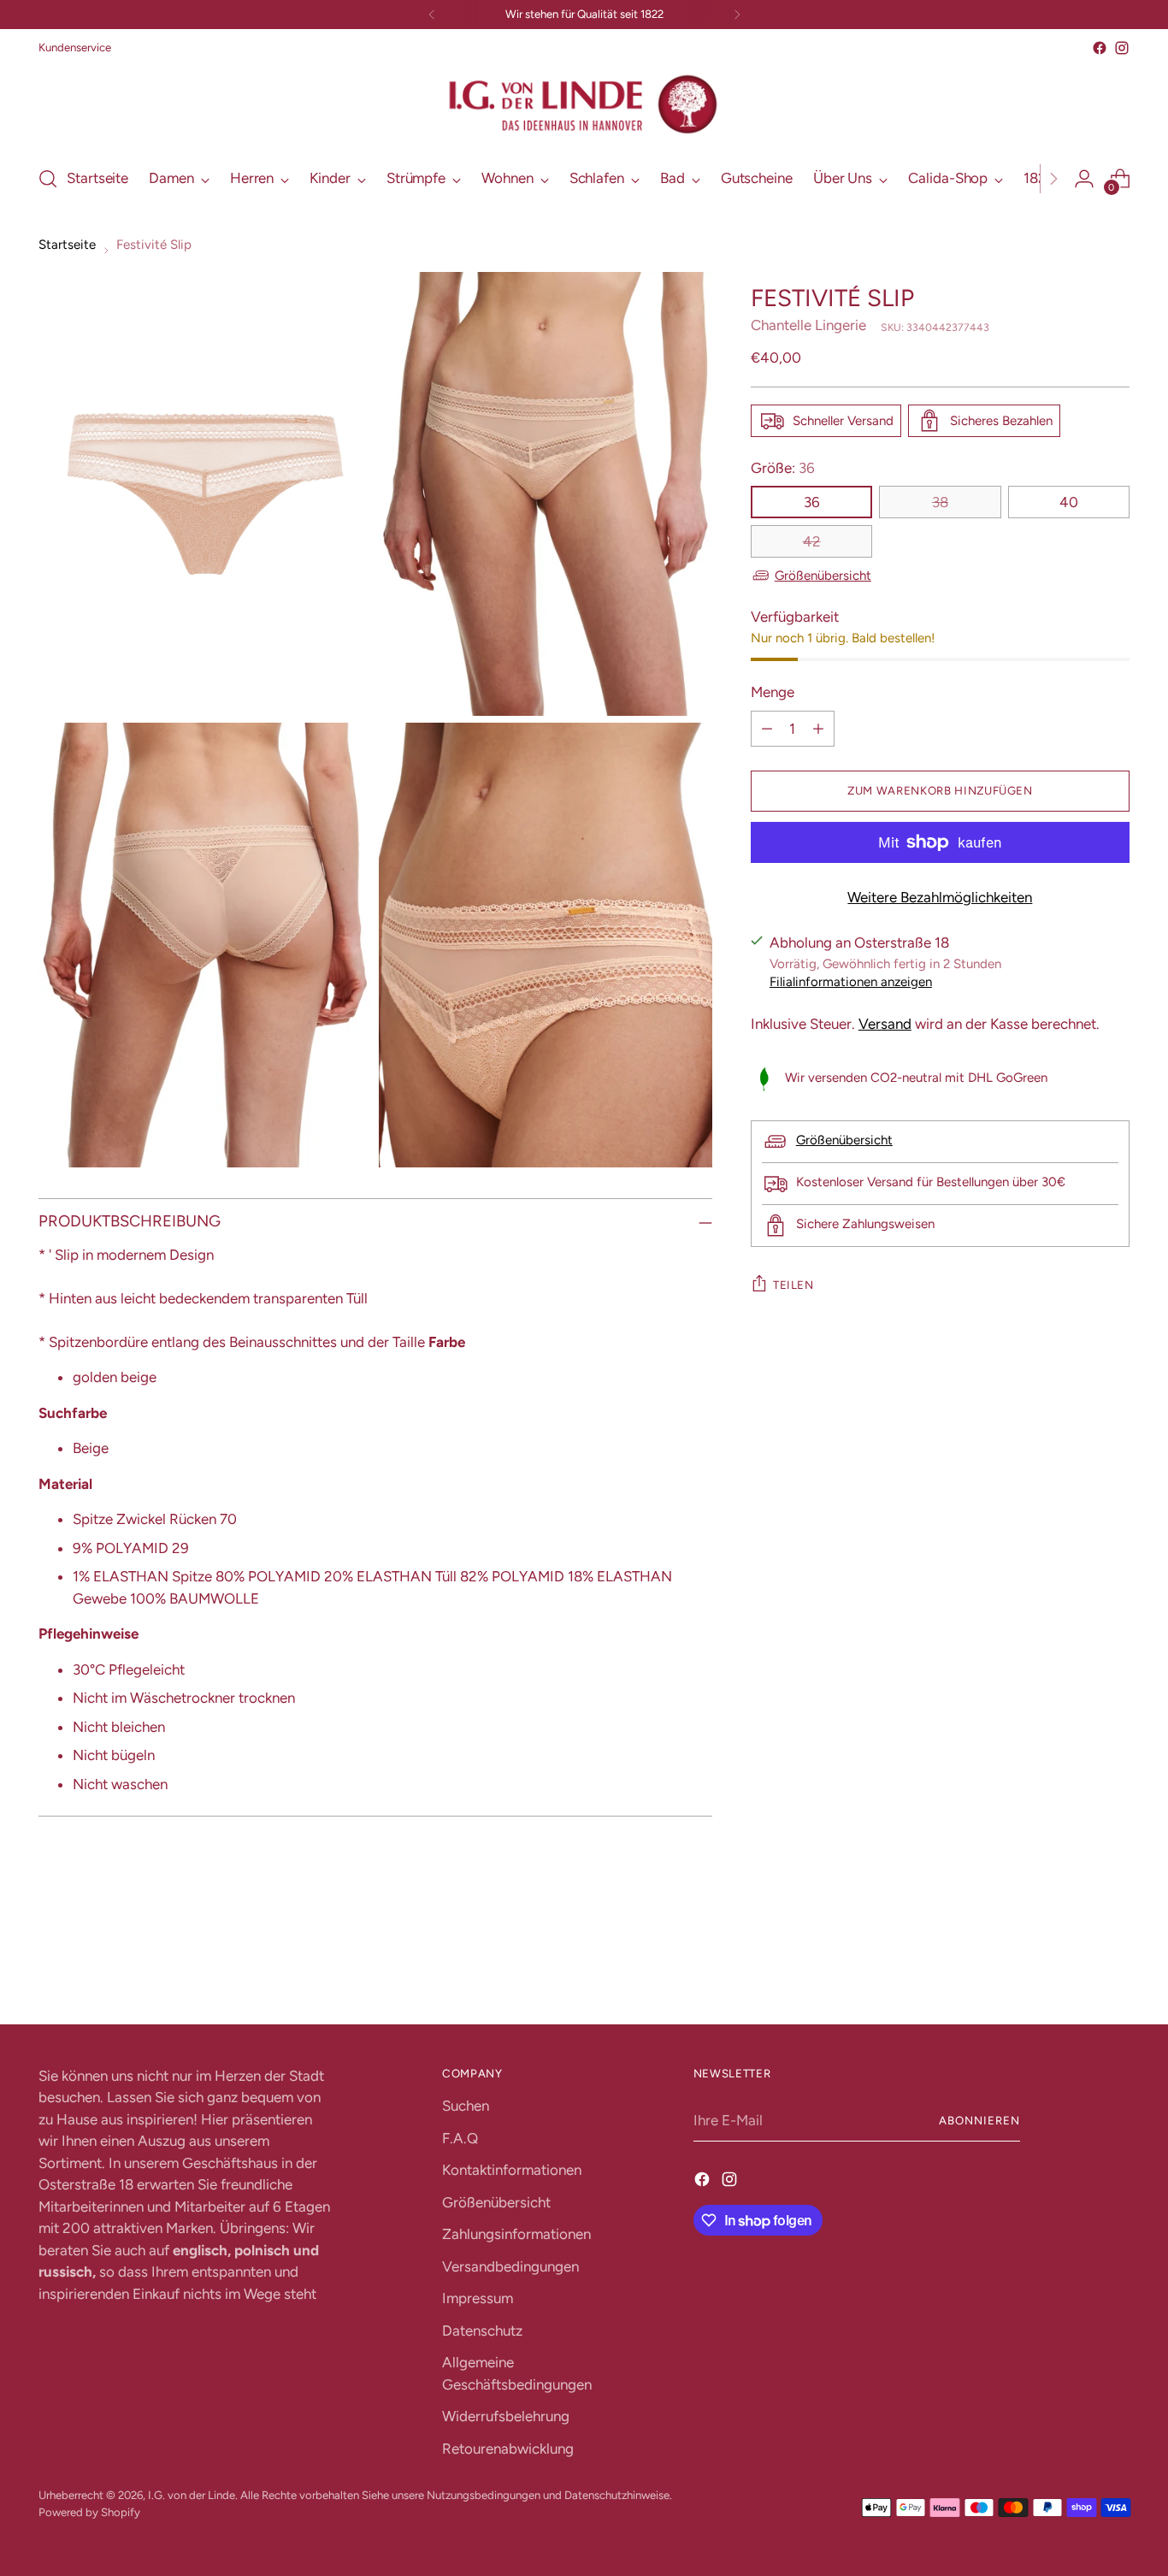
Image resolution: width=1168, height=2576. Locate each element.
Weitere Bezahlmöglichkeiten (940, 897)
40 (1069, 502)
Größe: (783, 468)
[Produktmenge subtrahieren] (767, 729)
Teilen (793, 1285)
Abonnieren (979, 2120)
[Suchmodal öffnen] (48, 179)
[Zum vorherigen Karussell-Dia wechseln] (1076, 1965)
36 (812, 502)
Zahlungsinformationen (516, 2234)
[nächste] (737, 15)
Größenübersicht (823, 576)
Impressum (478, 2298)
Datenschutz (482, 2331)
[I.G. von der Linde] (584, 105)
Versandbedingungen (510, 2266)
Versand (885, 1024)
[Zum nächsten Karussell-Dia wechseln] (1115, 1964)
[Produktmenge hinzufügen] (818, 729)
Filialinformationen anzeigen (851, 982)
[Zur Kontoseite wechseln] (1084, 179)
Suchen (466, 2106)
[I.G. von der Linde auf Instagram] (1122, 48)
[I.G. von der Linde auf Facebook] (1100, 48)
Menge (773, 693)
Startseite (67, 245)
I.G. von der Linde (192, 2495)
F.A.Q (460, 2138)
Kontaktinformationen (512, 2170)
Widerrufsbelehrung (506, 2416)
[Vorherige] (432, 15)
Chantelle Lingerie (808, 325)
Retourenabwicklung (508, 2449)
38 (940, 502)
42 (812, 541)
